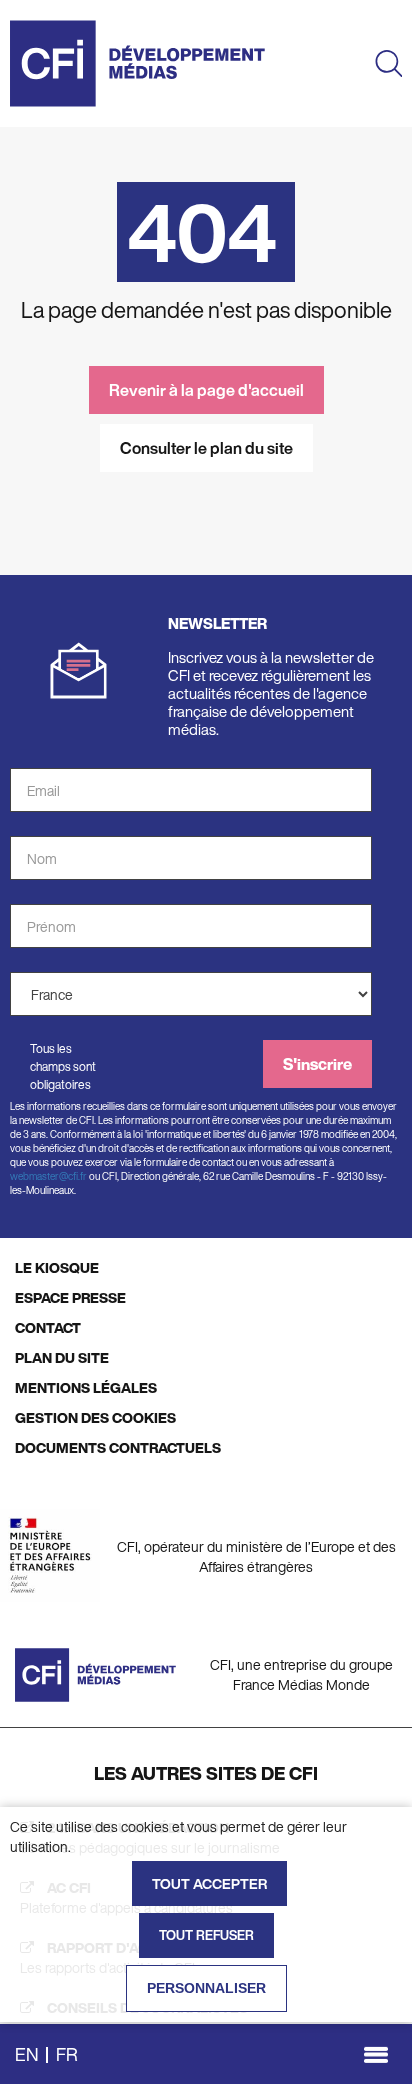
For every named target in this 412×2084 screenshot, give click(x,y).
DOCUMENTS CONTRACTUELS (118, 1447)
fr (67, 2054)
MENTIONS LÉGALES (86, 1387)
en (27, 2054)
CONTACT (48, 1327)
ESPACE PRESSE (70, 1297)
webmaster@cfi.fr (48, 1176)
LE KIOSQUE (57, 1267)
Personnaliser (206, 1988)
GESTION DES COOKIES (95, 1417)
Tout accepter (209, 1883)
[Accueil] (137, 63)
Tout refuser (206, 1935)
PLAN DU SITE (62, 1357)
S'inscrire (317, 1064)
